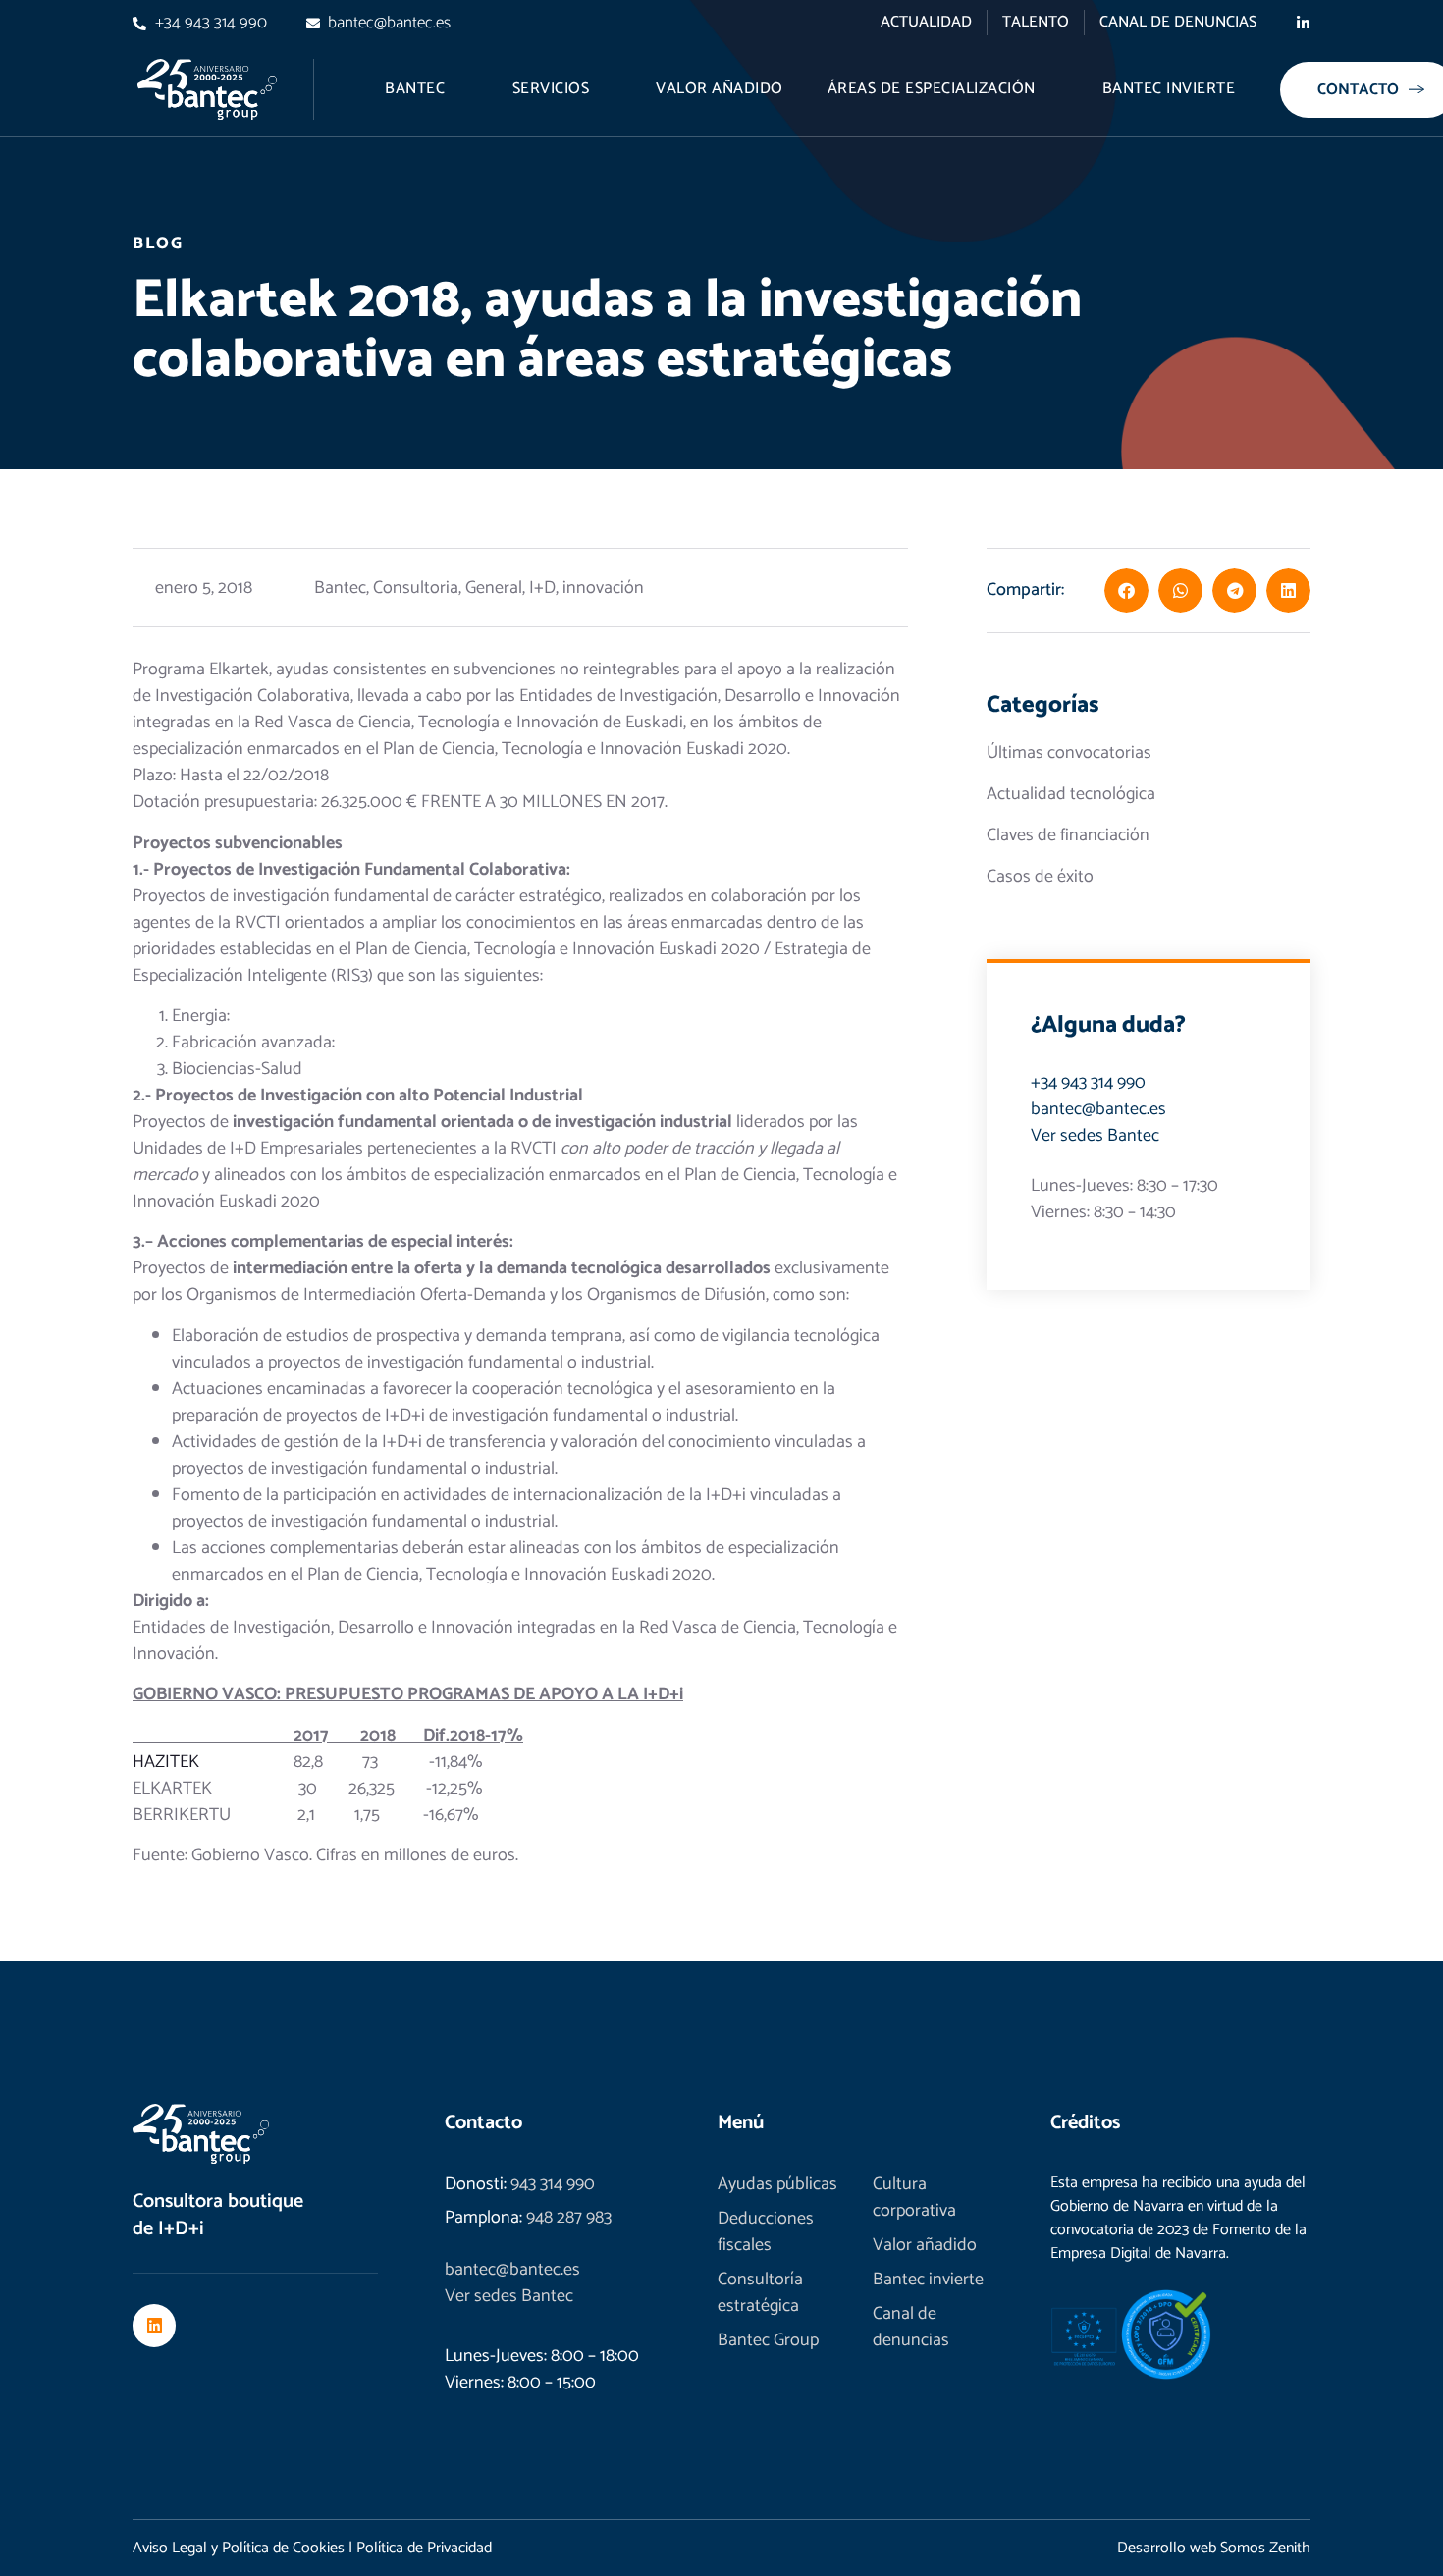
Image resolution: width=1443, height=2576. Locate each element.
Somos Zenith (1265, 2548)
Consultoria (416, 588)
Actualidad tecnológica (1071, 795)
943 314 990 (553, 2184)
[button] (1126, 590)
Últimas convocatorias (1069, 753)
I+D (542, 588)
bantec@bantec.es (1098, 1109)
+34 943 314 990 (1088, 1083)
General (494, 588)
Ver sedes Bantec (1095, 1136)
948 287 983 (569, 2218)
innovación (603, 588)
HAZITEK (166, 1762)
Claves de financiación (1068, 836)
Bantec (340, 588)
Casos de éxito (1040, 877)
